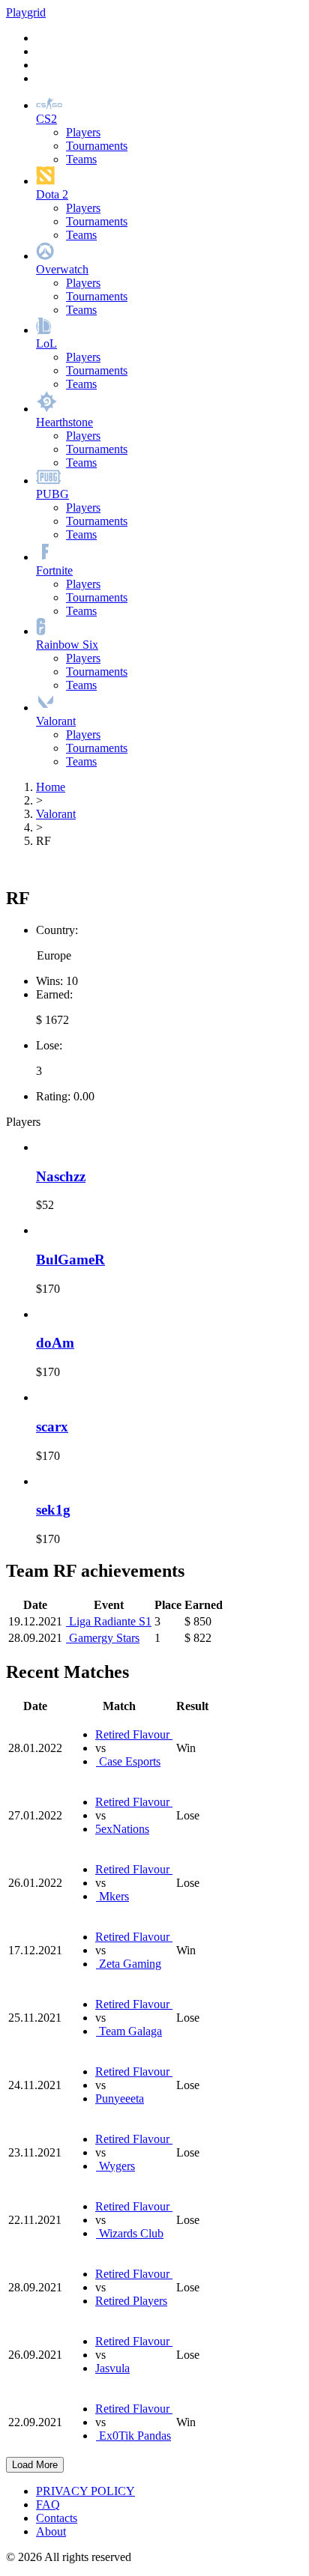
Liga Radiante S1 (109, 1621)
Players (83, 132)
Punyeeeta (120, 2098)
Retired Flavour (134, 1734)
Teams (81, 159)
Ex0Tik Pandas (133, 2436)
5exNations (122, 1829)
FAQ (48, 2504)
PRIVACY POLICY (85, 2491)
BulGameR (70, 1260)
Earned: (54, 994)
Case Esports (128, 1761)
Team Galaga (129, 2031)
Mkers (112, 1896)
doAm (55, 1343)
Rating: (53, 1096)
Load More (35, 2465)
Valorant (56, 814)
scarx (52, 1427)
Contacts (57, 2518)
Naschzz (61, 1176)
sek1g (53, 1510)
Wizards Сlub (130, 2233)
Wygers (115, 2166)
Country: (57, 930)
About (51, 2531)
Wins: (49, 981)
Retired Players (131, 2301)
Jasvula (112, 2368)
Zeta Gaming (129, 1964)
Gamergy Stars (103, 1638)
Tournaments (97, 146)
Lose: (49, 1045)
